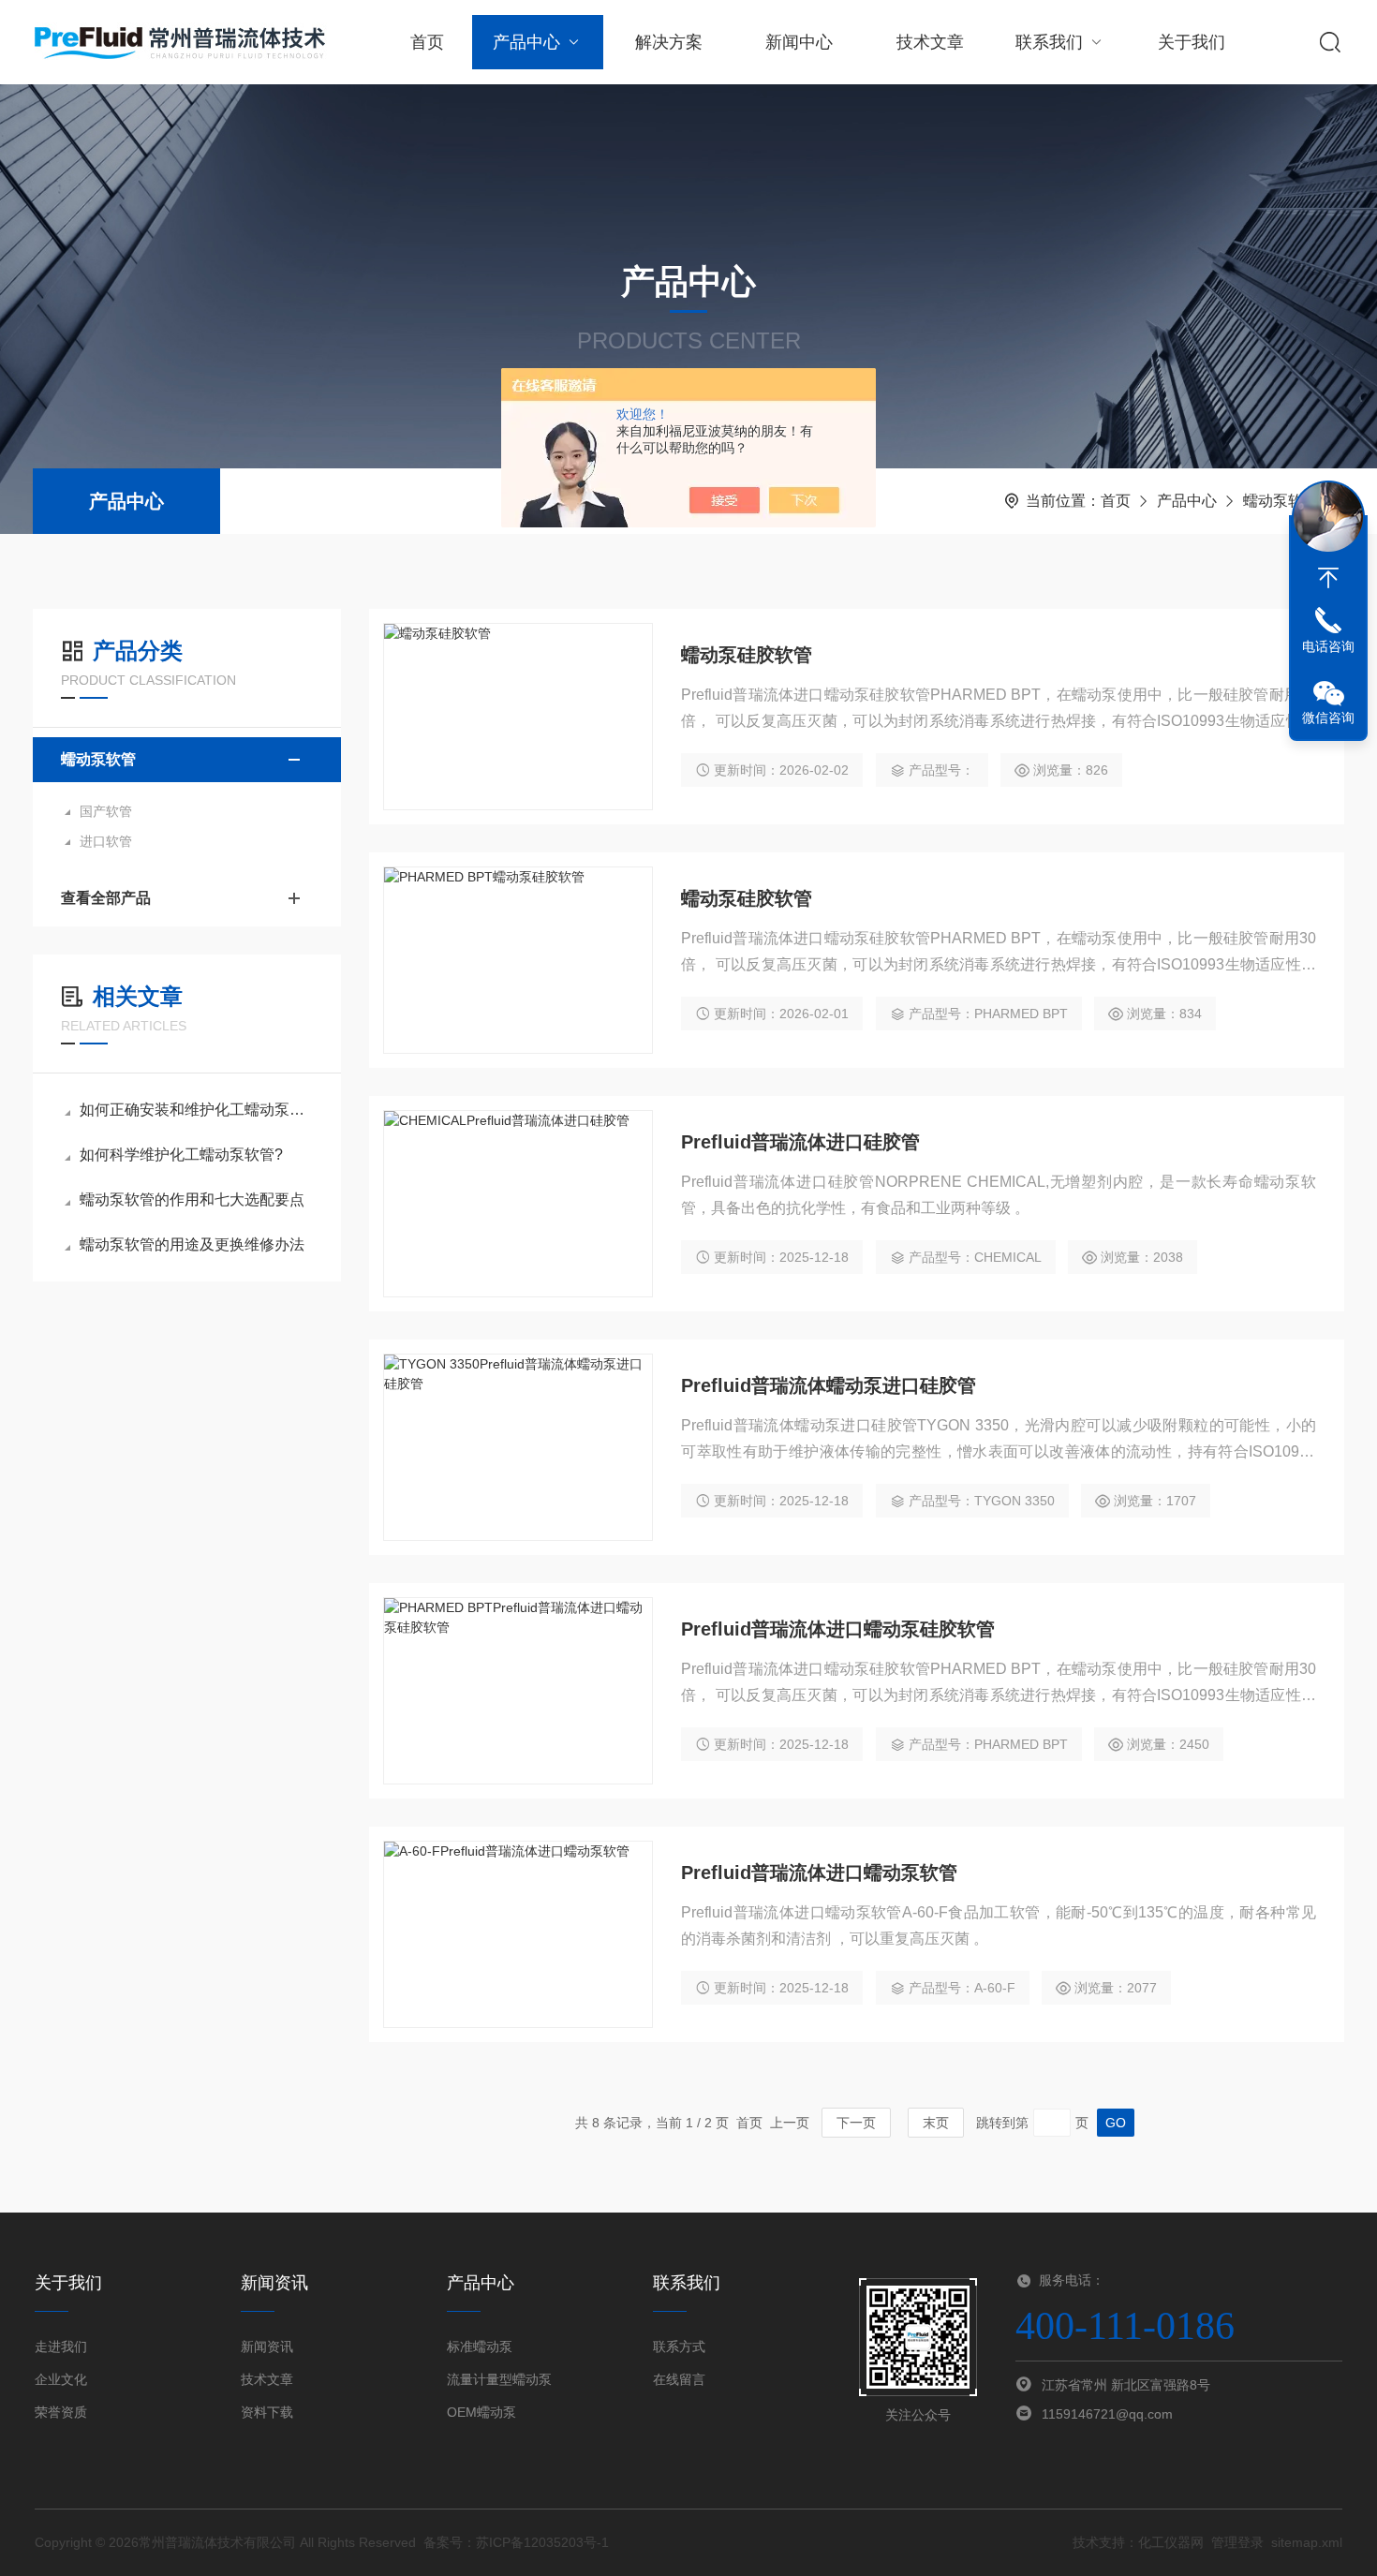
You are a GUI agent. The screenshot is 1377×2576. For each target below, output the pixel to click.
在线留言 (679, 2379)
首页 (427, 42)
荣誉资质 (61, 2412)
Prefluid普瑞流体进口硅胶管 (800, 1142)
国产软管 (106, 811)
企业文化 (61, 2379)
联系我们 (1049, 42)
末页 (936, 2123)
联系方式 (679, 2347)
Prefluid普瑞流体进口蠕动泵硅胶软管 (838, 1629)
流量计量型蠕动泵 (499, 2379)
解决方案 (669, 42)
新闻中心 (799, 42)
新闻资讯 (267, 2347)
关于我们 (1192, 42)
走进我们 (61, 2347)
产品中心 (526, 42)
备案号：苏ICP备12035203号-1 (516, 2542)
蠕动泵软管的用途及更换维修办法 (192, 1244)
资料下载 (267, 2412)
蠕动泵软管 (1281, 501)
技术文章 (930, 42)
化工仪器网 (1171, 2542)
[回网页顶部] (1328, 578)
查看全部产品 (106, 898)
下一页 (856, 2123)
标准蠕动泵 (480, 2347)
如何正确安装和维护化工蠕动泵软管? (196, 1110)
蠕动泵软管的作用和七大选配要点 (192, 1199)
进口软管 (106, 841)
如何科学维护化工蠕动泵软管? (181, 1155)
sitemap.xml (1307, 2542)
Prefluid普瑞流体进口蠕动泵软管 (819, 1873)
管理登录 (1237, 2542)
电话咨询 (1328, 646)
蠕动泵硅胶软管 (747, 655)
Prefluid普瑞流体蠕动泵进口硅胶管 (829, 1385)
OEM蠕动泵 (481, 2412)
